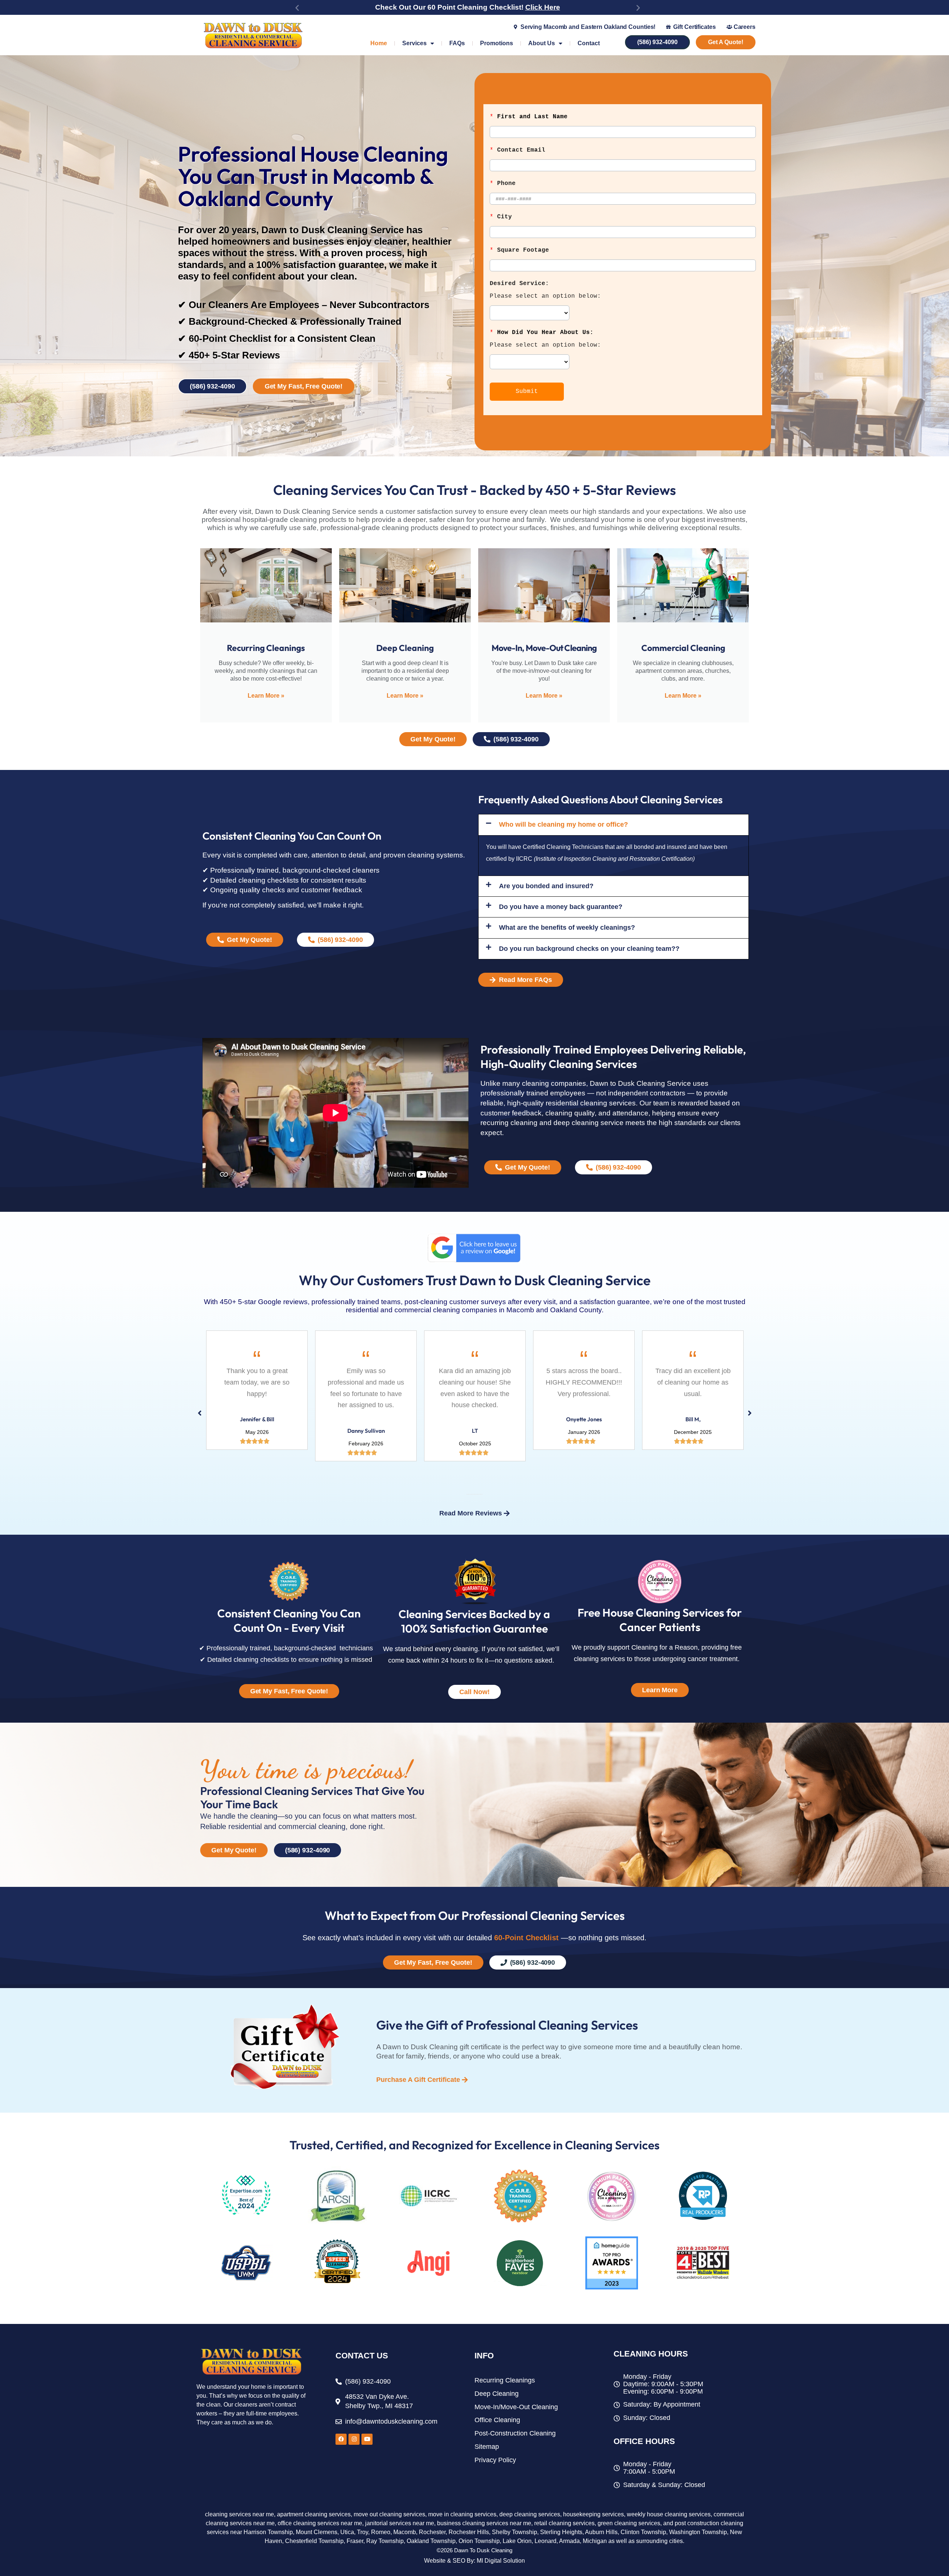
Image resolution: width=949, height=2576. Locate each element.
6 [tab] (474, 1494)
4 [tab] (472, 1494)
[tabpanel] (257, 1396)
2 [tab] (469, 1494)
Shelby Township (515, 2532)
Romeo (381, 2532)
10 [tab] (480, 1494)
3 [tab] (470, 1494)
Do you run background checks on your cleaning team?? (589, 949)
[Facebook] (341, 2439)
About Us (542, 43)
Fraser (355, 2541)
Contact (589, 43)
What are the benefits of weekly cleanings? (567, 927)
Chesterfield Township (314, 2541)
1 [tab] (467, 1494)
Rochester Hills (469, 2532)
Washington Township (698, 2532)
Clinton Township (643, 2532)
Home (379, 43)
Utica (347, 2532)
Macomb (405, 2532)
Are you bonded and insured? (546, 886)
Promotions (497, 43)
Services (414, 43)
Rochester (432, 2532)
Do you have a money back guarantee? (561, 907)
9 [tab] (479, 1494)
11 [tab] (482, 1494)
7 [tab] (476, 1494)
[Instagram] (354, 2439)
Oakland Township (431, 2541)
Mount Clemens (317, 2532)
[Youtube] (367, 2439)
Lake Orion (517, 2541)
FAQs (457, 43)
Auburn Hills (601, 2532)
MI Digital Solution (501, 2561)
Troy (363, 2532)
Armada (569, 2541)
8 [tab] (477, 1494)
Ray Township (385, 2541)
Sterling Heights (561, 2532)
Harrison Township (268, 2532)
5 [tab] (473, 1494)
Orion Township (479, 2541)
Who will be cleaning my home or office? (563, 824)
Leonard (545, 2541)
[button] (297, 8)
